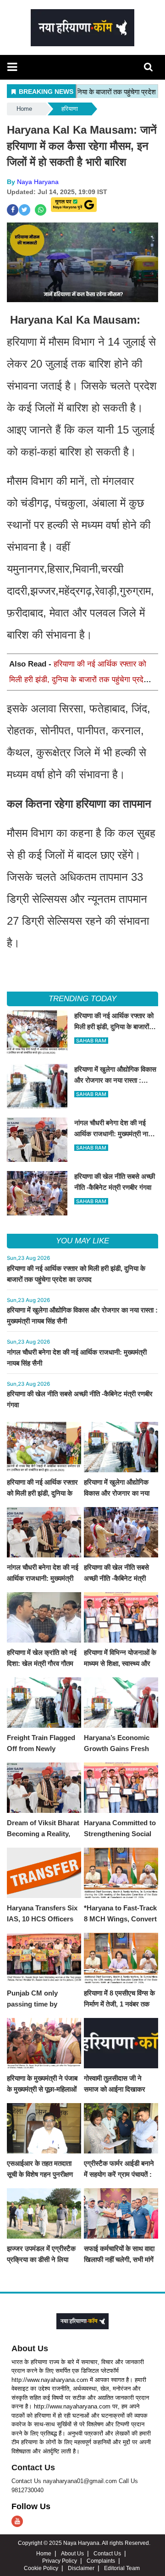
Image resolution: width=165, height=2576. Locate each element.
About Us (30, 2348)
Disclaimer (81, 2568)
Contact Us (33, 2468)
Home (24, 109)
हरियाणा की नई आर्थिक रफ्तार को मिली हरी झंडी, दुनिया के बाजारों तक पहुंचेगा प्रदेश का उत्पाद (79, 680)
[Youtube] (17, 2521)
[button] (12, 67)
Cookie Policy (41, 2568)
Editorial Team (122, 2568)
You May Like (82, 1241)
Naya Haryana (38, 182)
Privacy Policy (60, 2561)
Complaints (101, 2561)
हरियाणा (70, 109)
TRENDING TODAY (82, 999)
